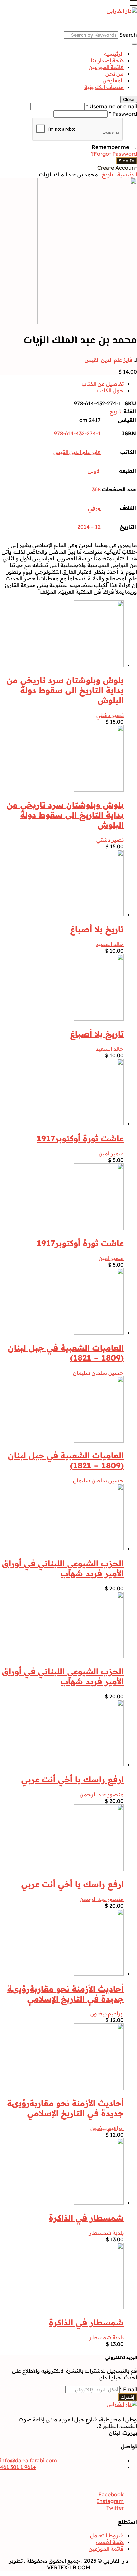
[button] (134, 4)
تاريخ (108, 174)
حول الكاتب (110, 390)
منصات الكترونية (104, 87)
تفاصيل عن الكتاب (103, 384)
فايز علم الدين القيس (109, 360)
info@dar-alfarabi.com (28, 2460)
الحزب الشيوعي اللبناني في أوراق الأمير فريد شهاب (63, 1568)
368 (96, 489)
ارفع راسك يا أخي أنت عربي (72, 1779)
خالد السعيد (110, 944)
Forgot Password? (114, 154)
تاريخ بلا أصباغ (97, 929)
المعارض (113, 80)
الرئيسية (114, 54)
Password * (123, 114)
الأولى (94, 471)
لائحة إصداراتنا (107, 60)
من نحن (115, 74)
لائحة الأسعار (109, 2542)
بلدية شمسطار (106, 2233)
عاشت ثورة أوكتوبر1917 (80, 1138)
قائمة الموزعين (106, 67)
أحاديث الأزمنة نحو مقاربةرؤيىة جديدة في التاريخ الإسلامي (66, 1994)
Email (128, 2389)
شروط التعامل (107, 2535)
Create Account (117, 168)
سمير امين (111, 1153)
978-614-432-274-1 (77, 433)
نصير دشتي (110, 715)
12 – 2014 (89, 527)
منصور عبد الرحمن (102, 1794)
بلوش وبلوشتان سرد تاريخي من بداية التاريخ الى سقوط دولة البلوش (65, 690)
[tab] (62, 384)
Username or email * (112, 106)
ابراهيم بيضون (107, 2013)
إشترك (128, 2397)
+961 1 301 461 (18, 2467)
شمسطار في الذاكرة (86, 2218)
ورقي (94, 508)
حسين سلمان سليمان (98, 1373)
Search (128, 35)
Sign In (127, 161)
